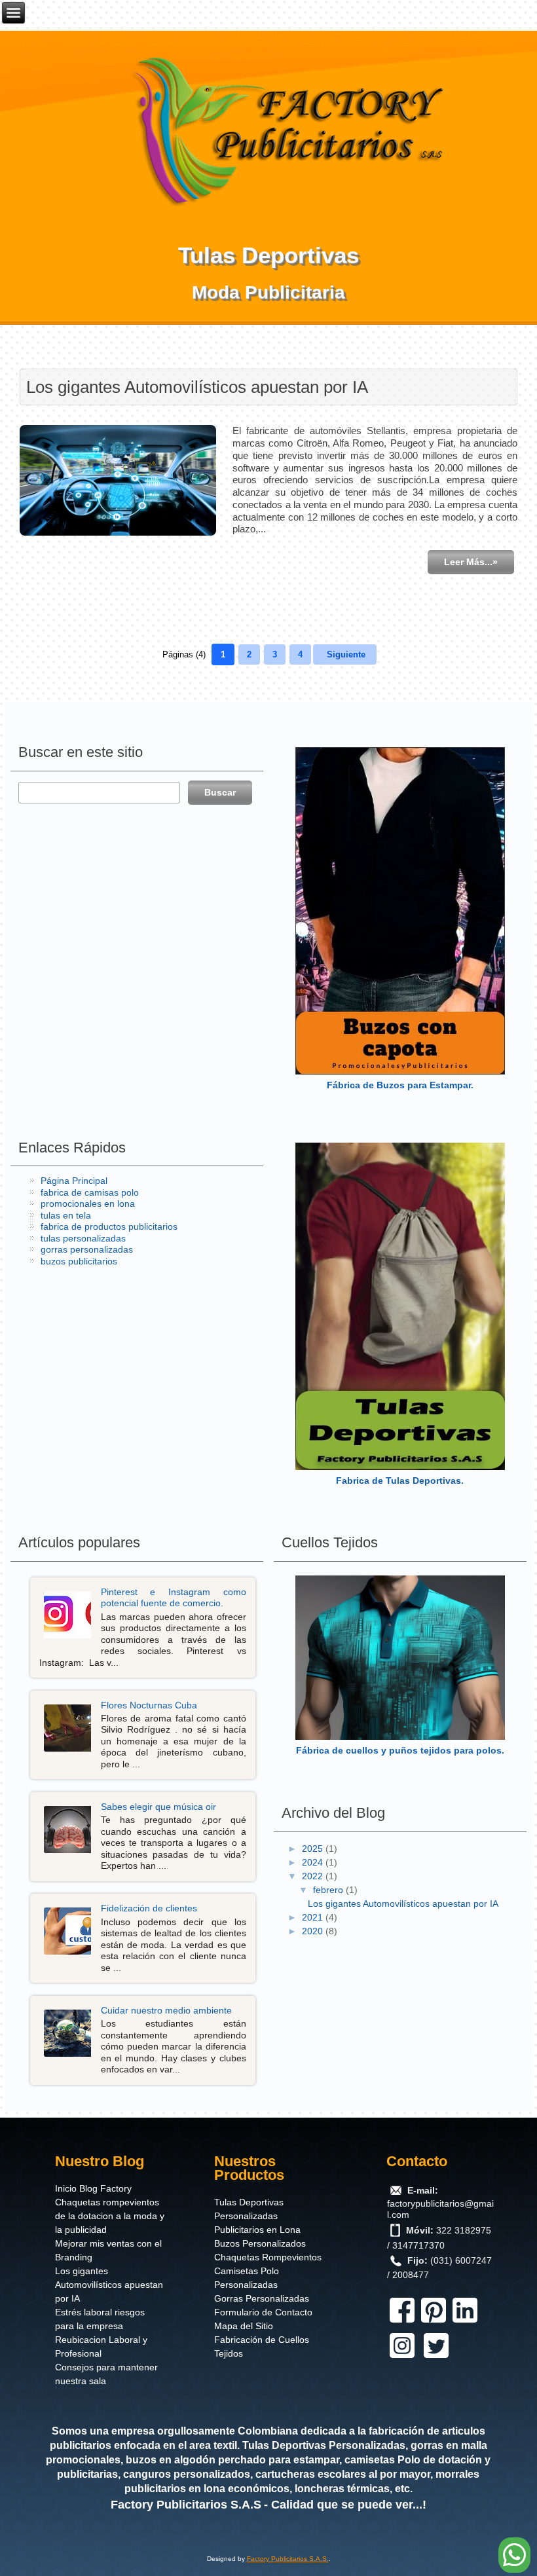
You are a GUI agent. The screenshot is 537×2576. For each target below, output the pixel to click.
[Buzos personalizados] (400, 911)
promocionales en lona (88, 1204)
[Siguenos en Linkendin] (465, 2323)
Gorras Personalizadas (262, 2298)
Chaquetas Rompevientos (268, 2257)
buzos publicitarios (79, 1261)
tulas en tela (66, 1215)
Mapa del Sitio (244, 2326)
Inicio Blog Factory (93, 2188)
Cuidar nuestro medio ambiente (166, 2010)
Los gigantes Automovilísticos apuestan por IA (197, 387)
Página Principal (74, 1181)
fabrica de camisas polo (90, 1192)
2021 (314, 1917)
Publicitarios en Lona (257, 2230)
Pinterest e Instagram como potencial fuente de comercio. (174, 1598)
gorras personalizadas (87, 1249)
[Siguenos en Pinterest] (434, 2323)
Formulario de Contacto (263, 2312)
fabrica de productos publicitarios (109, 1226)
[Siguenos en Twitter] (436, 2358)
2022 (314, 1876)
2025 (314, 1849)
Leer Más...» (471, 562)
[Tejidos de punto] (400, 1658)
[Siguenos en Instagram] (402, 2358)
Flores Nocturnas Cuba (149, 1705)
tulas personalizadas (83, 1238)
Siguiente (346, 654)
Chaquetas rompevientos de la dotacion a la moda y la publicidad (110, 2216)
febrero (329, 1890)
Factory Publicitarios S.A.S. (288, 2559)
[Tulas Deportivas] (400, 1306)
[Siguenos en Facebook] (402, 2323)
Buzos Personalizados (260, 2243)
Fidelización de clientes (149, 1908)
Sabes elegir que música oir (158, 1807)
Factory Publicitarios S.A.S (186, 2505)
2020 (314, 1931)
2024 (314, 1862)
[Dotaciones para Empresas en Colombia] (291, 128)
